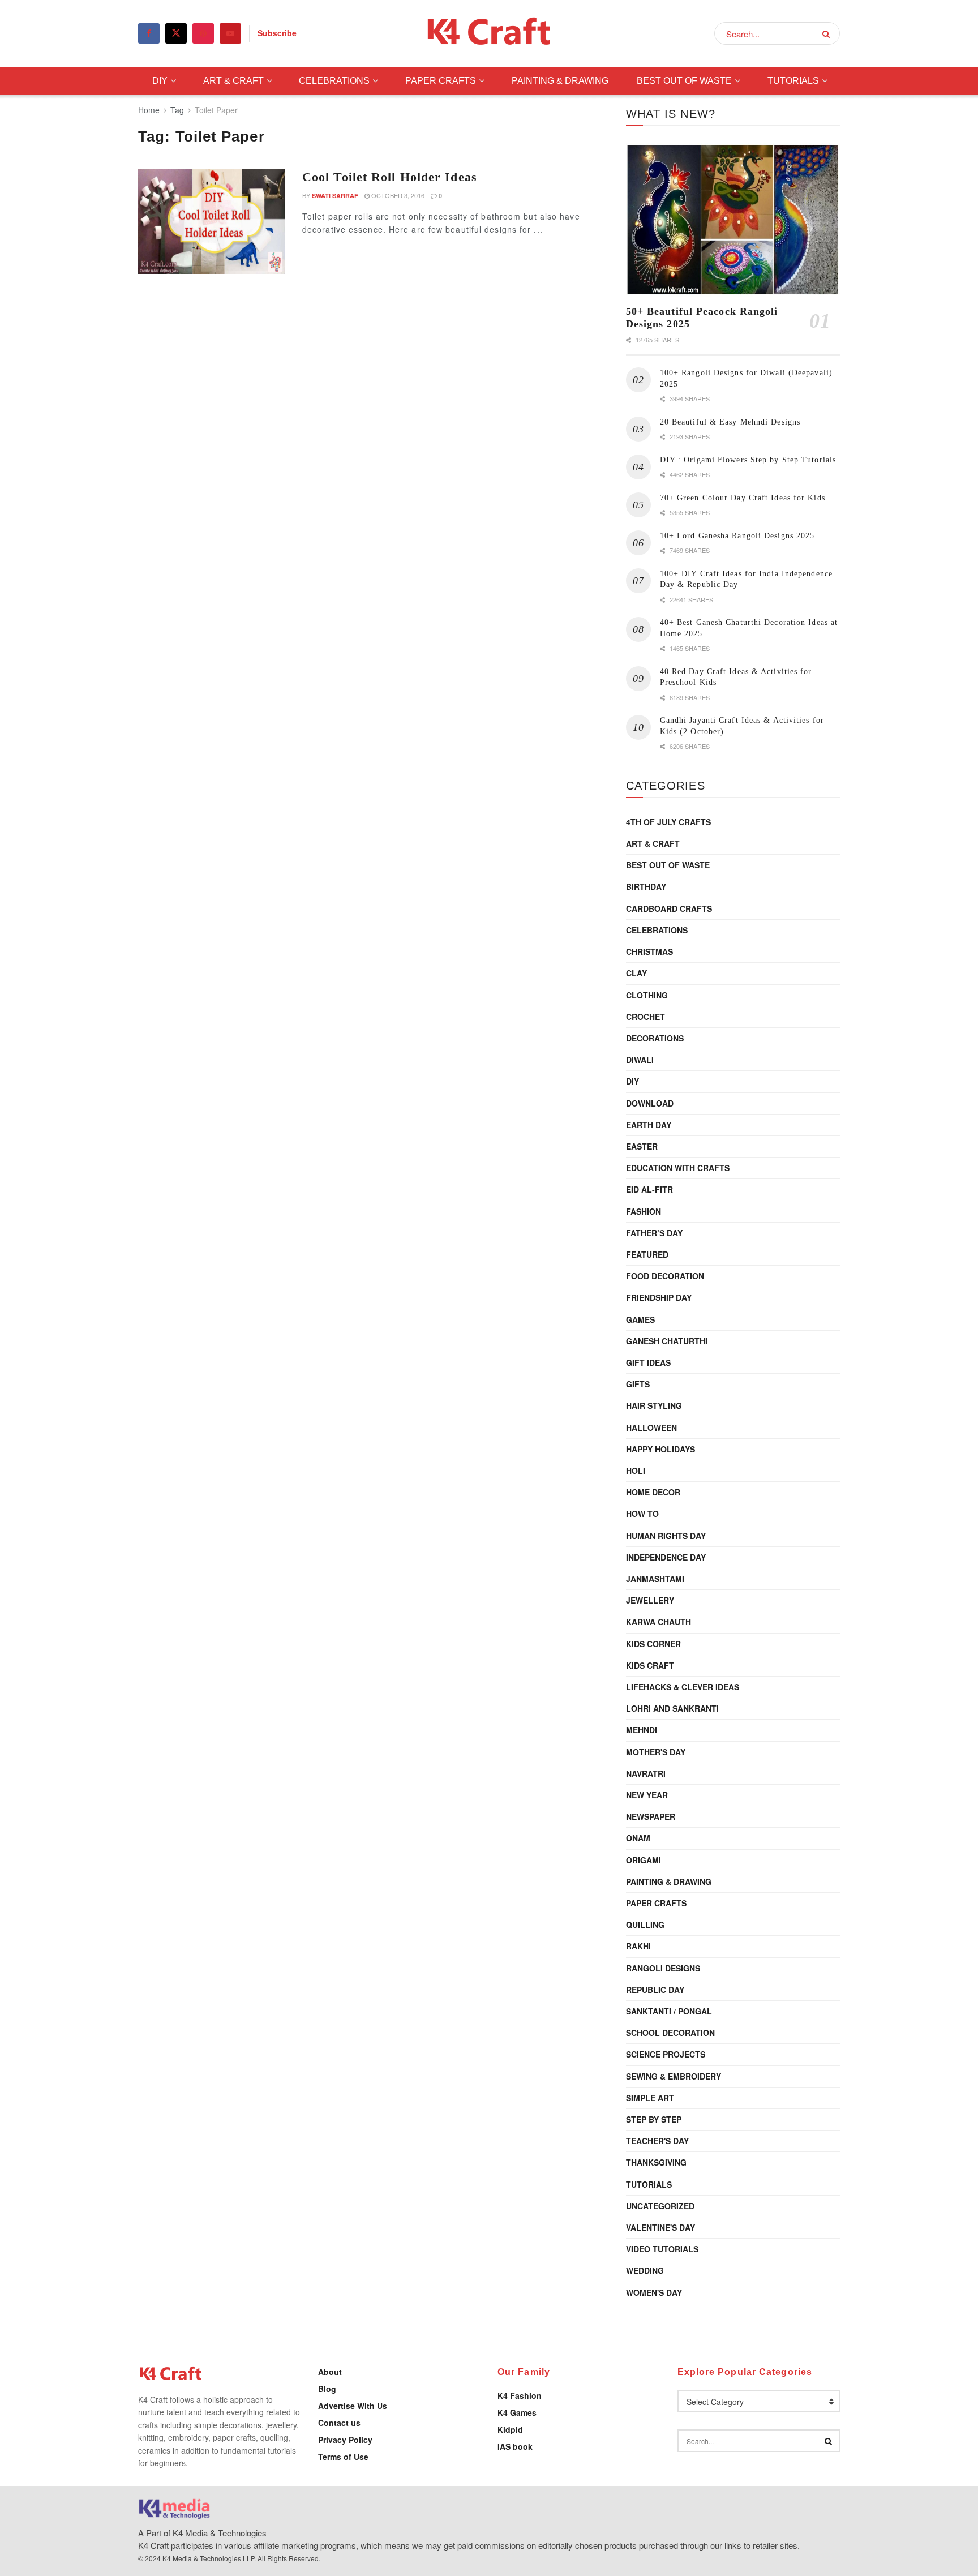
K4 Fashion (520, 2395)
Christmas (649, 951)
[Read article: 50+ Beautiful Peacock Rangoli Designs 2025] (733, 220)
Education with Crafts (678, 1168)
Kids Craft (650, 1665)
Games (640, 1319)
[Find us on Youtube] (230, 33)
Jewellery (650, 1600)
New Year (647, 1795)
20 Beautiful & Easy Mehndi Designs (730, 422)
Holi (636, 1471)
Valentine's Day (660, 2227)
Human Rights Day (666, 1536)
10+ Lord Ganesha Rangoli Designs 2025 (737, 536)
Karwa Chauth (659, 1622)
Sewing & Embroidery (674, 2076)
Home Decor (653, 1492)
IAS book (515, 2446)
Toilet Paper (216, 110)
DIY (160, 81)
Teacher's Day (657, 2141)
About (330, 2372)
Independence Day (666, 1557)
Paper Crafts (441, 81)
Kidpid (510, 2429)
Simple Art (650, 2098)
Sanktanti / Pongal (669, 2011)
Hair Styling (654, 1405)
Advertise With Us (353, 2406)
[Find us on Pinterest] (203, 33)
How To (642, 1514)
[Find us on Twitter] (176, 33)
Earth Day (649, 1125)
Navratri (646, 1773)
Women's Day (654, 2292)
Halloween (651, 1428)
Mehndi (642, 1730)
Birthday (646, 886)
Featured (647, 1254)
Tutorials (793, 81)
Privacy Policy (345, 2440)
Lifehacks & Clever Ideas (683, 1687)
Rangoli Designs (663, 1968)
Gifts (638, 1384)
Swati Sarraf (335, 196)
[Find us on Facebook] (149, 33)
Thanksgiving (656, 2162)
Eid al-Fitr (649, 1189)
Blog (327, 2389)
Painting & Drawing (560, 81)
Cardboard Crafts (669, 908)
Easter (642, 1146)
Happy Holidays (660, 1449)
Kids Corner (653, 1644)
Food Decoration (665, 1276)
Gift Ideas (648, 1362)
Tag (177, 110)
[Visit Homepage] (489, 34)
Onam (638, 1838)
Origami (644, 1860)
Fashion (644, 1211)
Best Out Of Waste (684, 81)
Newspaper (651, 1816)
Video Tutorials (662, 2249)
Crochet (645, 1017)
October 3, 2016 (397, 195)
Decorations (655, 1038)
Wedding (645, 2270)
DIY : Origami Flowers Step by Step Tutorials (748, 460)
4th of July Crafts (668, 822)
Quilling (645, 1925)
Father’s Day (654, 1233)
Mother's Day (656, 1752)
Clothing (647, 995)
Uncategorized (660, 2206)
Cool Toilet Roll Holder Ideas (390, 177)
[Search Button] (828, 33)
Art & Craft (233, 81)
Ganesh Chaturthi (667, 1341)
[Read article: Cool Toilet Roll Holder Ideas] (212, 221)
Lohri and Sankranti (672, 1708)
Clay (636, 973)
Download (650, 1103)
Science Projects (666, 2054)
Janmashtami (655, 1579)
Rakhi (638, 1946)
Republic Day (655, 1990)
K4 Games (517, 2412)
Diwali (640, 1060)
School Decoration (670, 2033)
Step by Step (654, 2119)
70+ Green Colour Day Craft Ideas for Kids (743, 498)
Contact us (339, 2423)
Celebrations (334, 81)
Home (149, 110)
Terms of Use (343, 2457)
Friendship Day (659, 1297)
